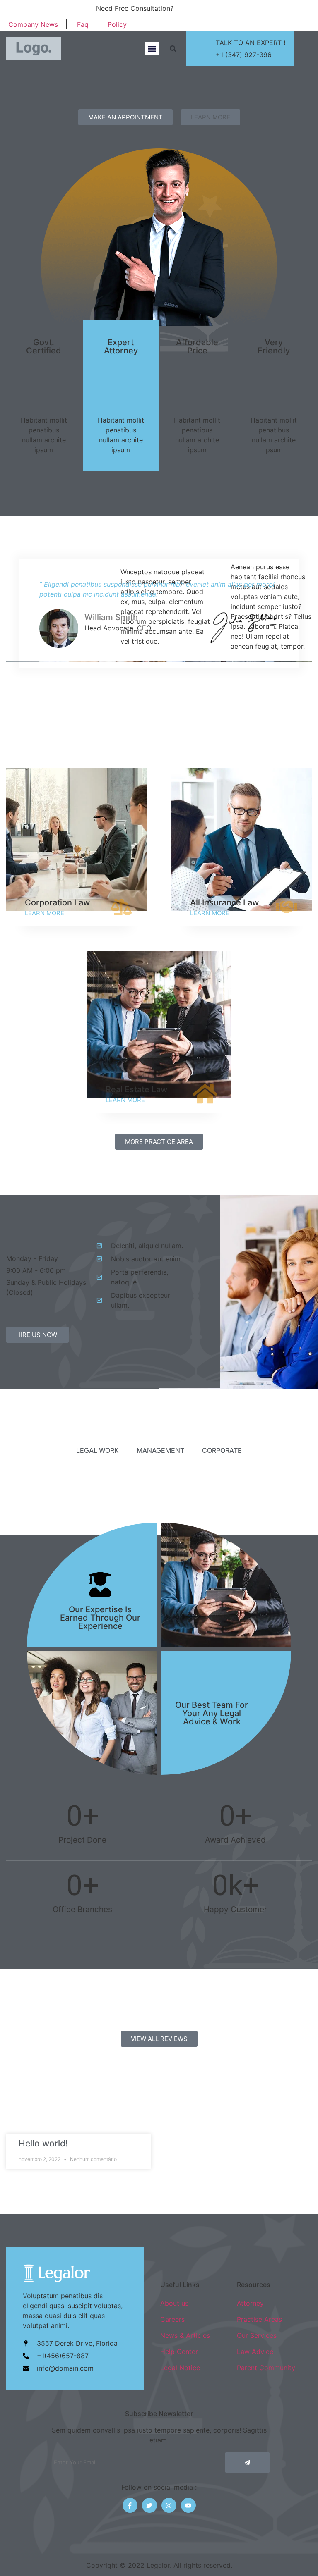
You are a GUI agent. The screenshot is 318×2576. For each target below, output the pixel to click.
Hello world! (43, 2143)
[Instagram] (280, 24)
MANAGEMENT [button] (160, 1450)
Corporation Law (58, 902)
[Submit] (247, 2463)
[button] (152, 49)
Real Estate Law (137, 1089)
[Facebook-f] (130, 2505)
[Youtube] (188, 2505)
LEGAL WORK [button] (98, 1450)
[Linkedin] (293, 24)
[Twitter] (149, 2505)
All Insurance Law (225, 902)
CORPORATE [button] (222, 1450)
